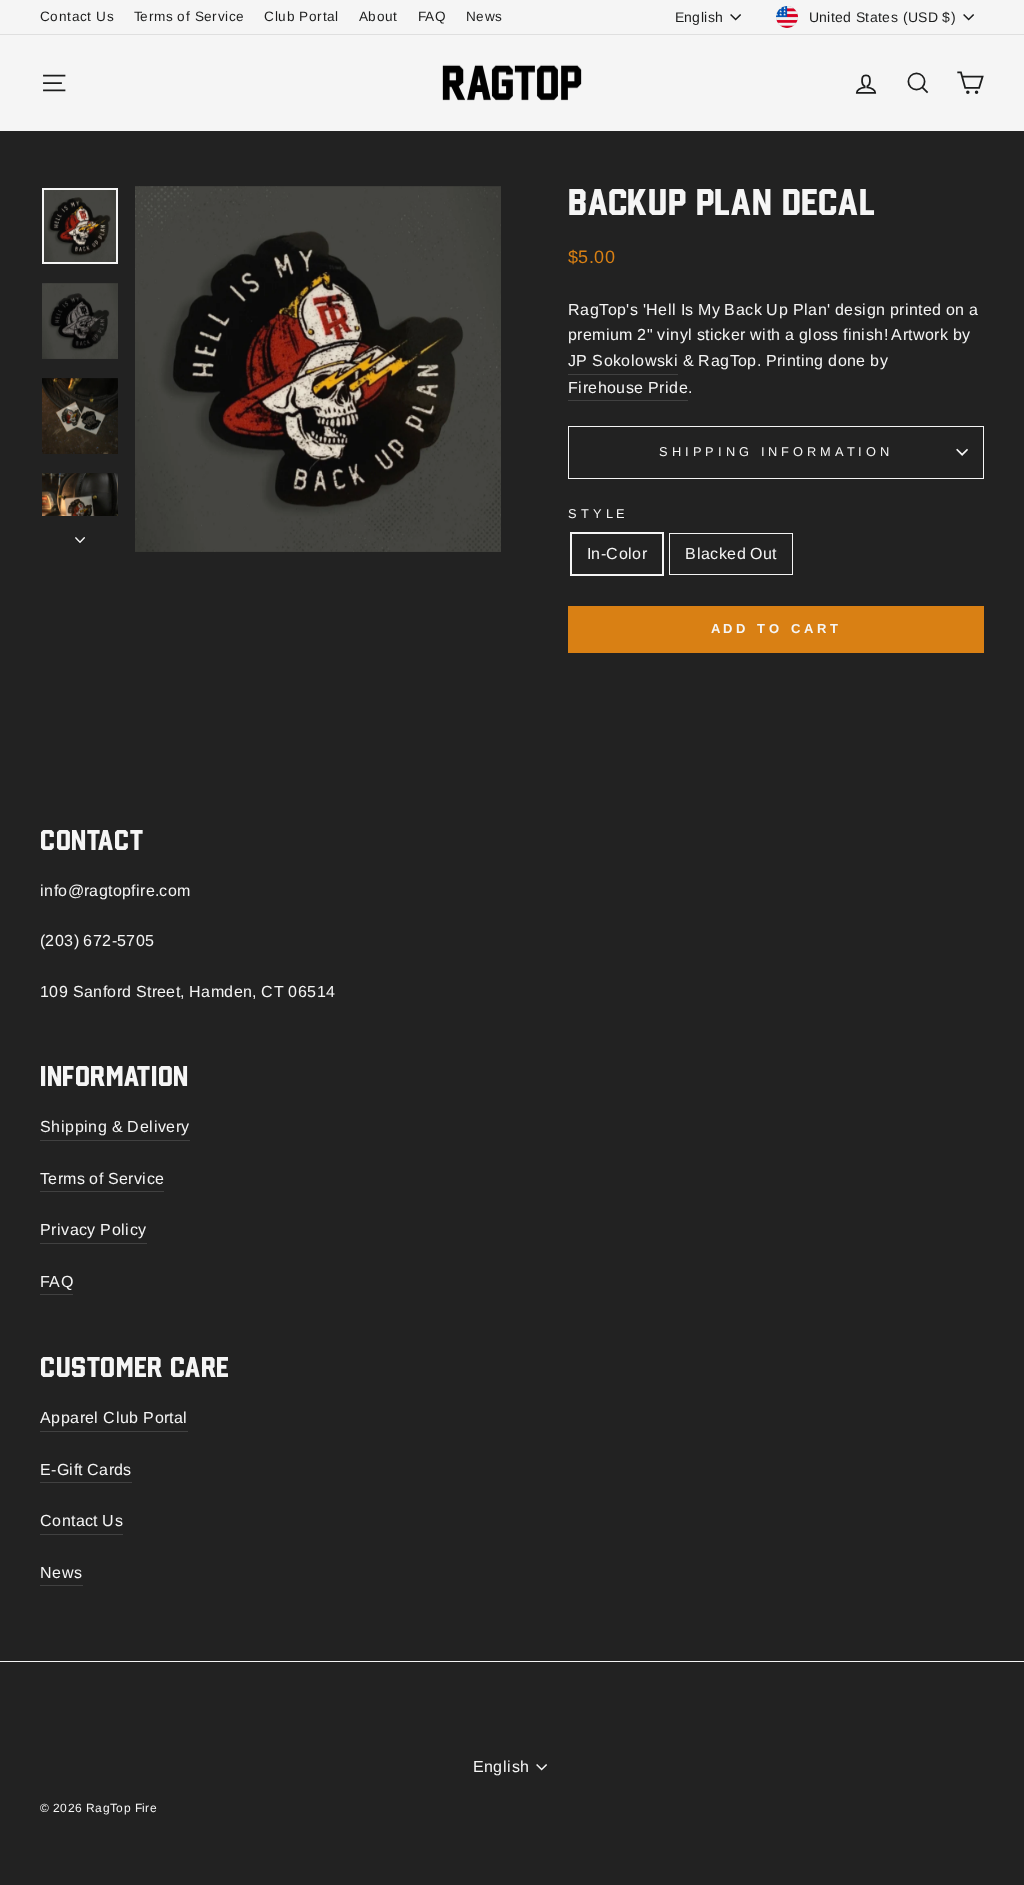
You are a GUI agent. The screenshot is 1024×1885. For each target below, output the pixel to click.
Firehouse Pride (628, 387)
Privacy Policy (93, 1229)
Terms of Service (189, 16)
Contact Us (77, 16)
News (484, 16)
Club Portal (301, 16)
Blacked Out (730, 553)
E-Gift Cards (86, 1469)
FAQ (432, 16)
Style (598, 513)
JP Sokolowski (623, 360)
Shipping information (776, 451)
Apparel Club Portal (114, 1417)
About (378, 16)
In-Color (617, 553)
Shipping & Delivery (115, 1126)
